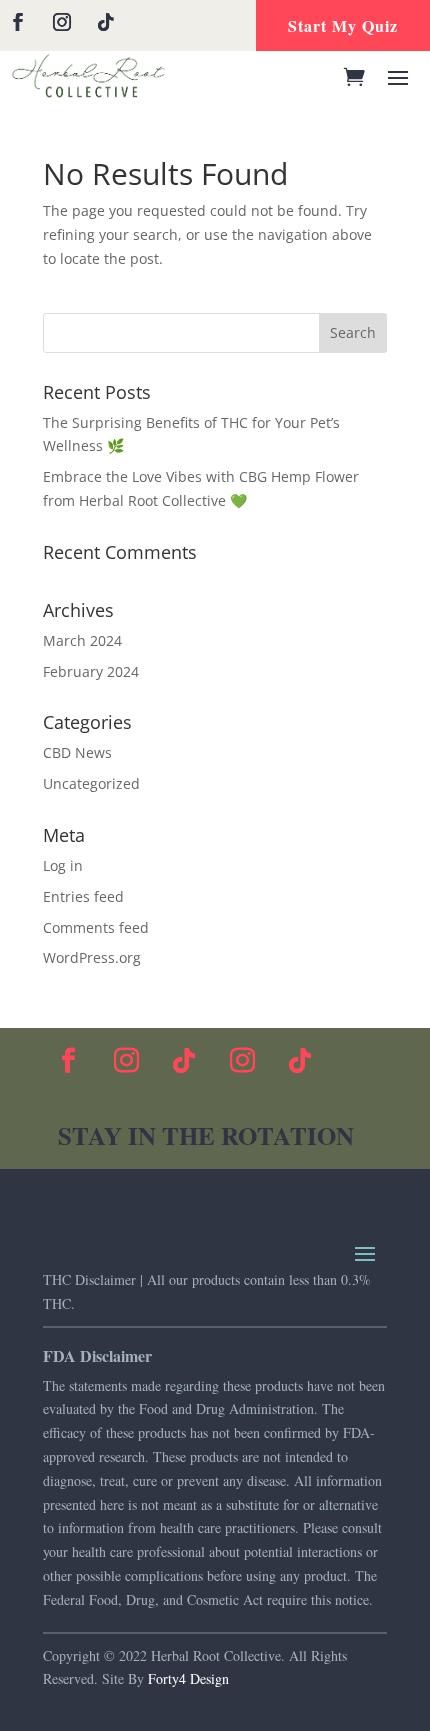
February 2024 (91, 671)
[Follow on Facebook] (18, 22)
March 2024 (82, 640)
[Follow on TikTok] (106, 22)
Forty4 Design (188, 1678)
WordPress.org (92, 957)
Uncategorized (91, 783)
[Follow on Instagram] (62, 22)
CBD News (77, 752)
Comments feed (96, 927)
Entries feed (83, 896)
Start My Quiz (343, 25)
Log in (63, 865)
